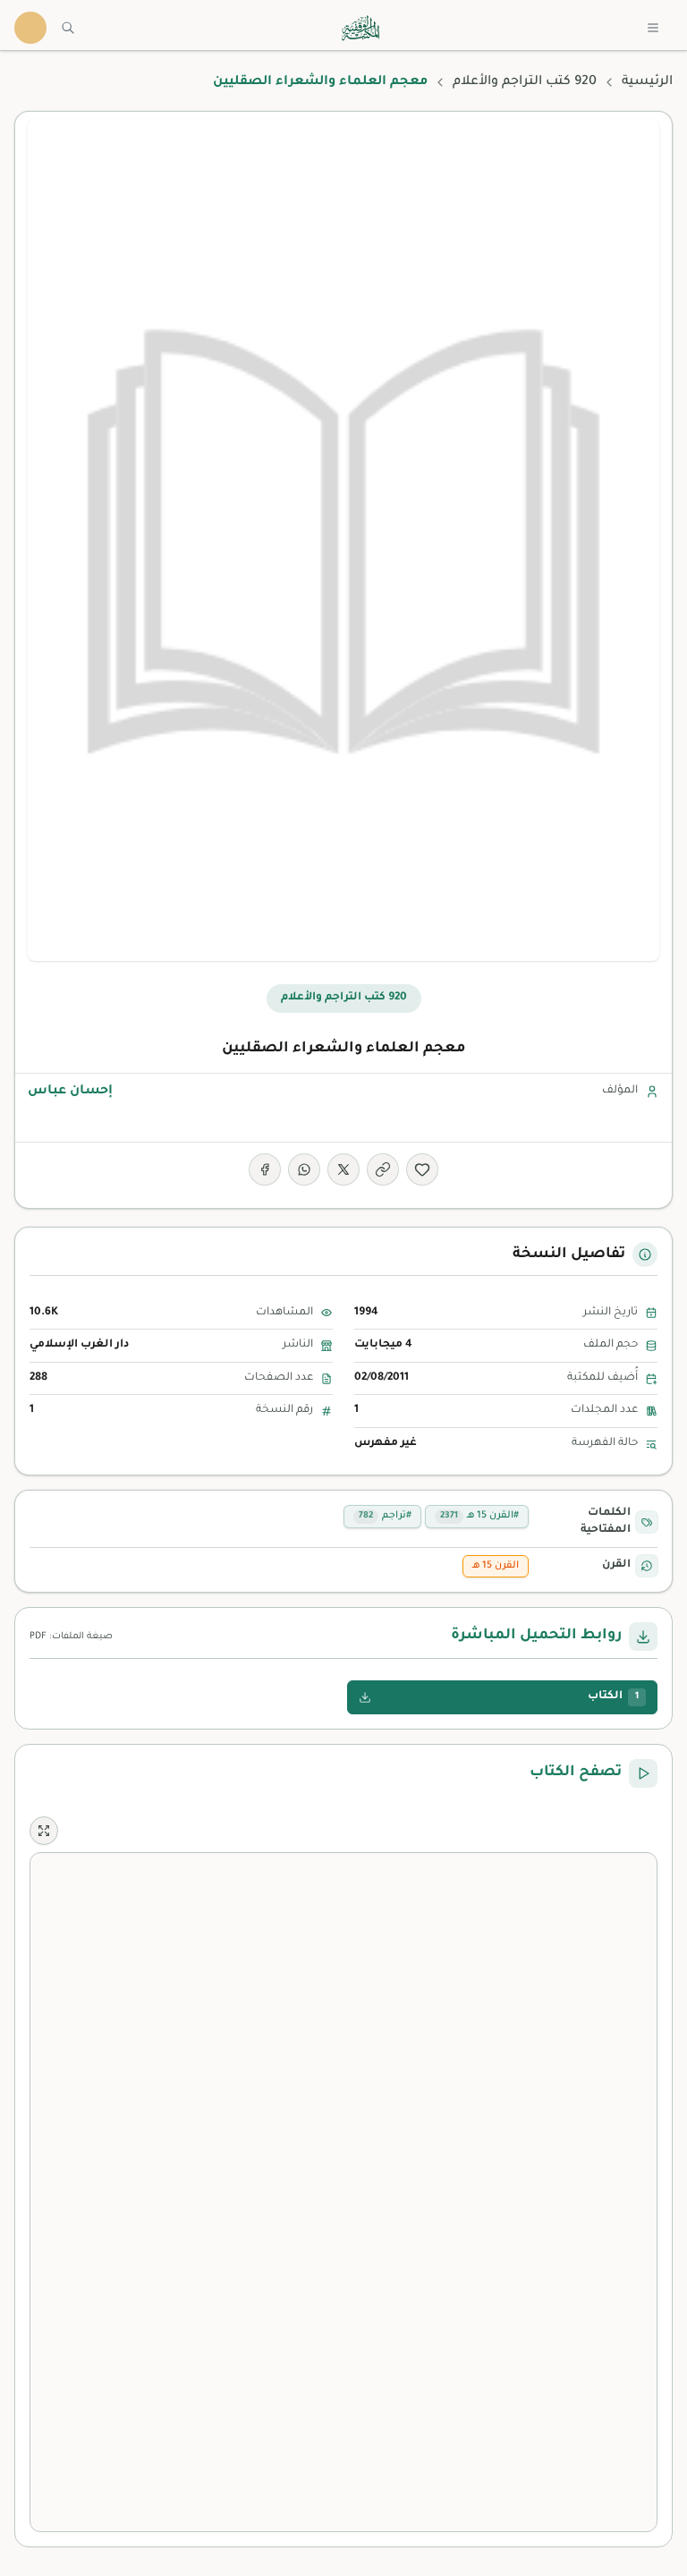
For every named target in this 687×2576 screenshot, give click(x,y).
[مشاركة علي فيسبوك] (265, 1169)
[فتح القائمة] (653, 28)
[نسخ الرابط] (383, 1169)
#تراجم (385, 1516)
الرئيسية (647, 82)
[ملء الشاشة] (44, 1831)
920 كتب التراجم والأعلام (525, 82)
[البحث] (68, 28)
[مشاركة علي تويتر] (343, 1169)
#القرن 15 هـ (479, 1516)
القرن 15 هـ (496, 1566)
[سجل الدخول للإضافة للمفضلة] (422, 1169)
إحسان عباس (70, 1092)
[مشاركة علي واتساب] (304, 1169)
